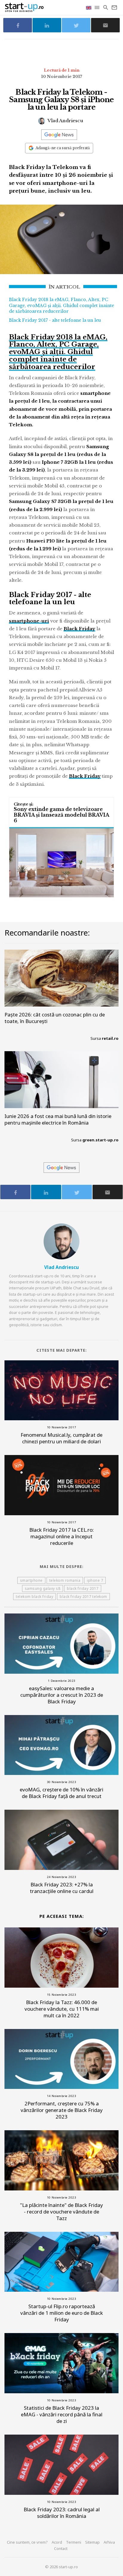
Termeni (74, 2542)
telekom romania (65, 1580)
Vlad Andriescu (65, 121)
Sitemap (92, 2542)
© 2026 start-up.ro (61, 2567)
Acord (57, 2542)
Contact (61, 2548)
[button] (97, 7)
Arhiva (109, 2542)
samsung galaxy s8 (43, 1588)
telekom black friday (34, 1597)
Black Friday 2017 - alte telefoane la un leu (55, 320)
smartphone (31, 1580)
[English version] (89, 7)
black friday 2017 (83, 1588)
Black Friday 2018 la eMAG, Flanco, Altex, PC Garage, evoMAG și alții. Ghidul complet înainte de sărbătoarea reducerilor (61, 305)
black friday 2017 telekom (83, 1597)
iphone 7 (95, 1580)
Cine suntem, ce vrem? (27, 2542)
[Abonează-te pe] (59, 135)
